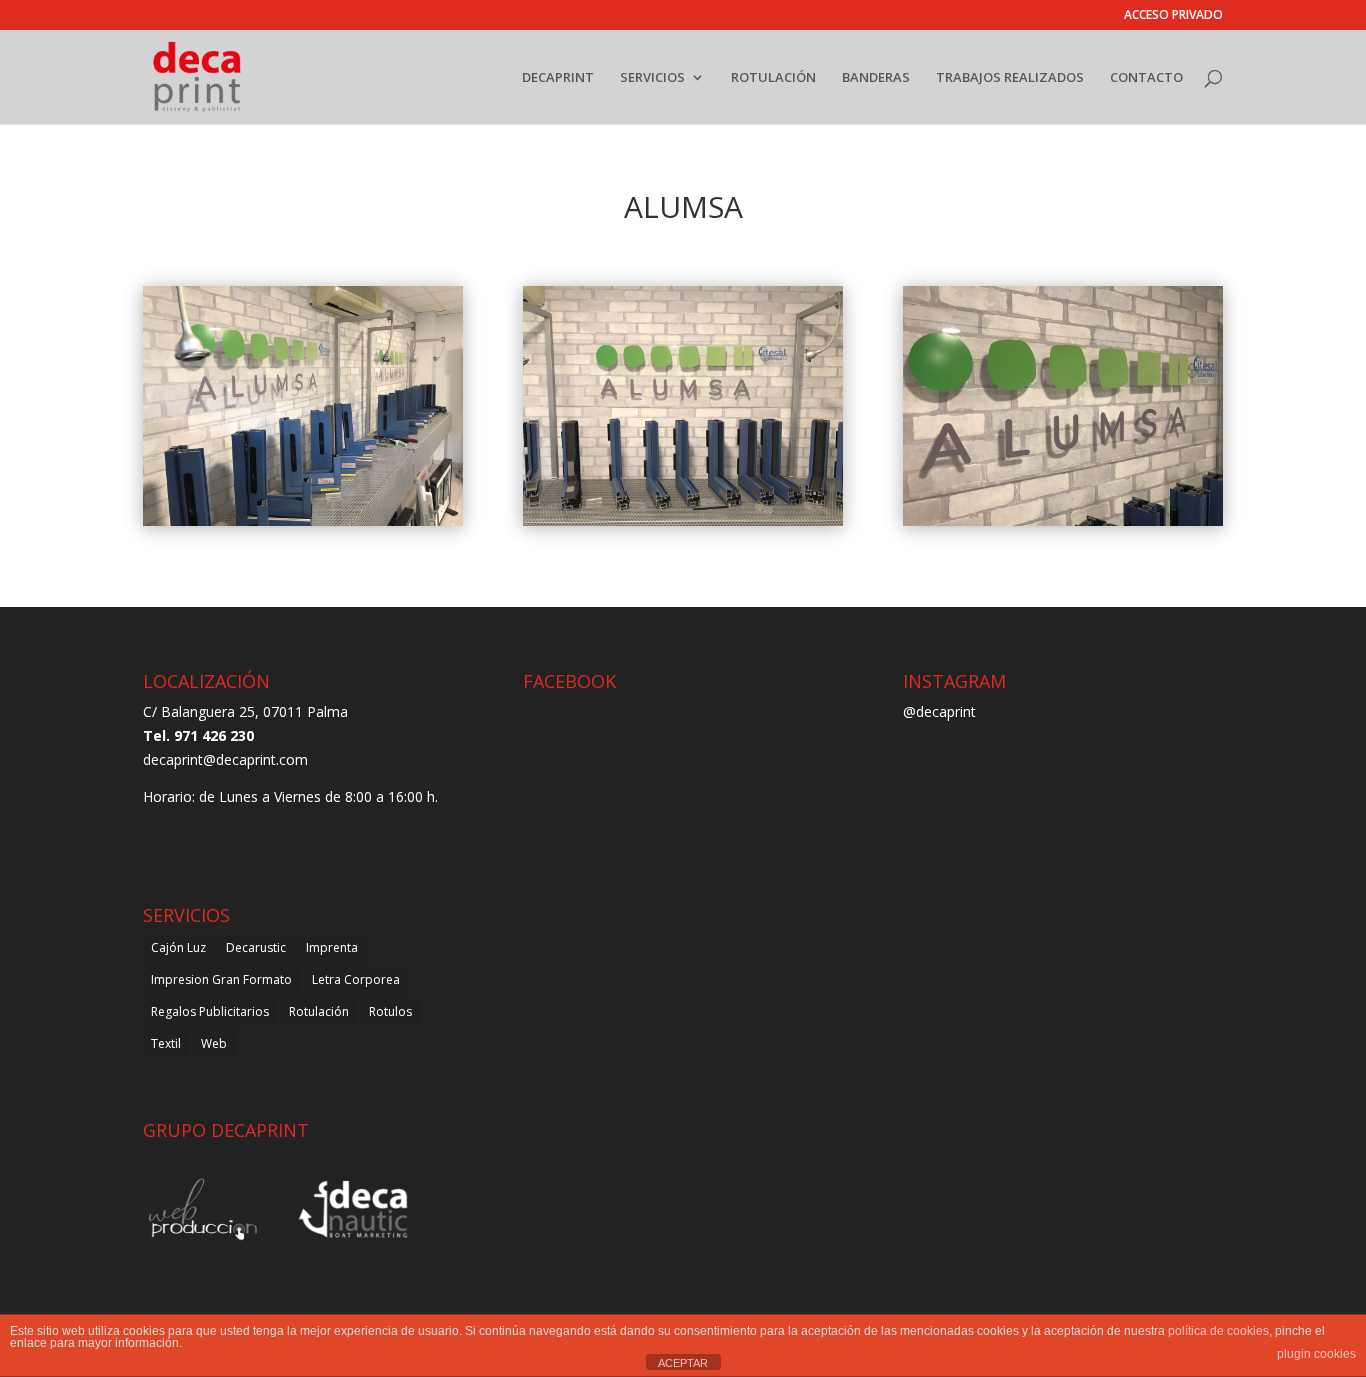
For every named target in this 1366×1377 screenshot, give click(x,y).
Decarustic (256, 947)
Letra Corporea (356, 979)
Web (214, 1043)
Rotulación (319, 1011)
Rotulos (390, 1011)
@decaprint (939, 711)
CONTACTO (1146, 78)
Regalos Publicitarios (210, 1011)
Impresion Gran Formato (221, 979)
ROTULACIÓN (773, 78)
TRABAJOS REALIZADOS (1010, 78)
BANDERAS (876, 78)
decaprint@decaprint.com (225, 759)
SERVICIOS (652, 78)
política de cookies (1218, 1331)
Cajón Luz (178, 947)
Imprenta (332, 947)
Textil (166, 1043)
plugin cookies (1316, 1354)
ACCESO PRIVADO (1173, 16)
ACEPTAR (683, 1363)
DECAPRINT (558, 78)
